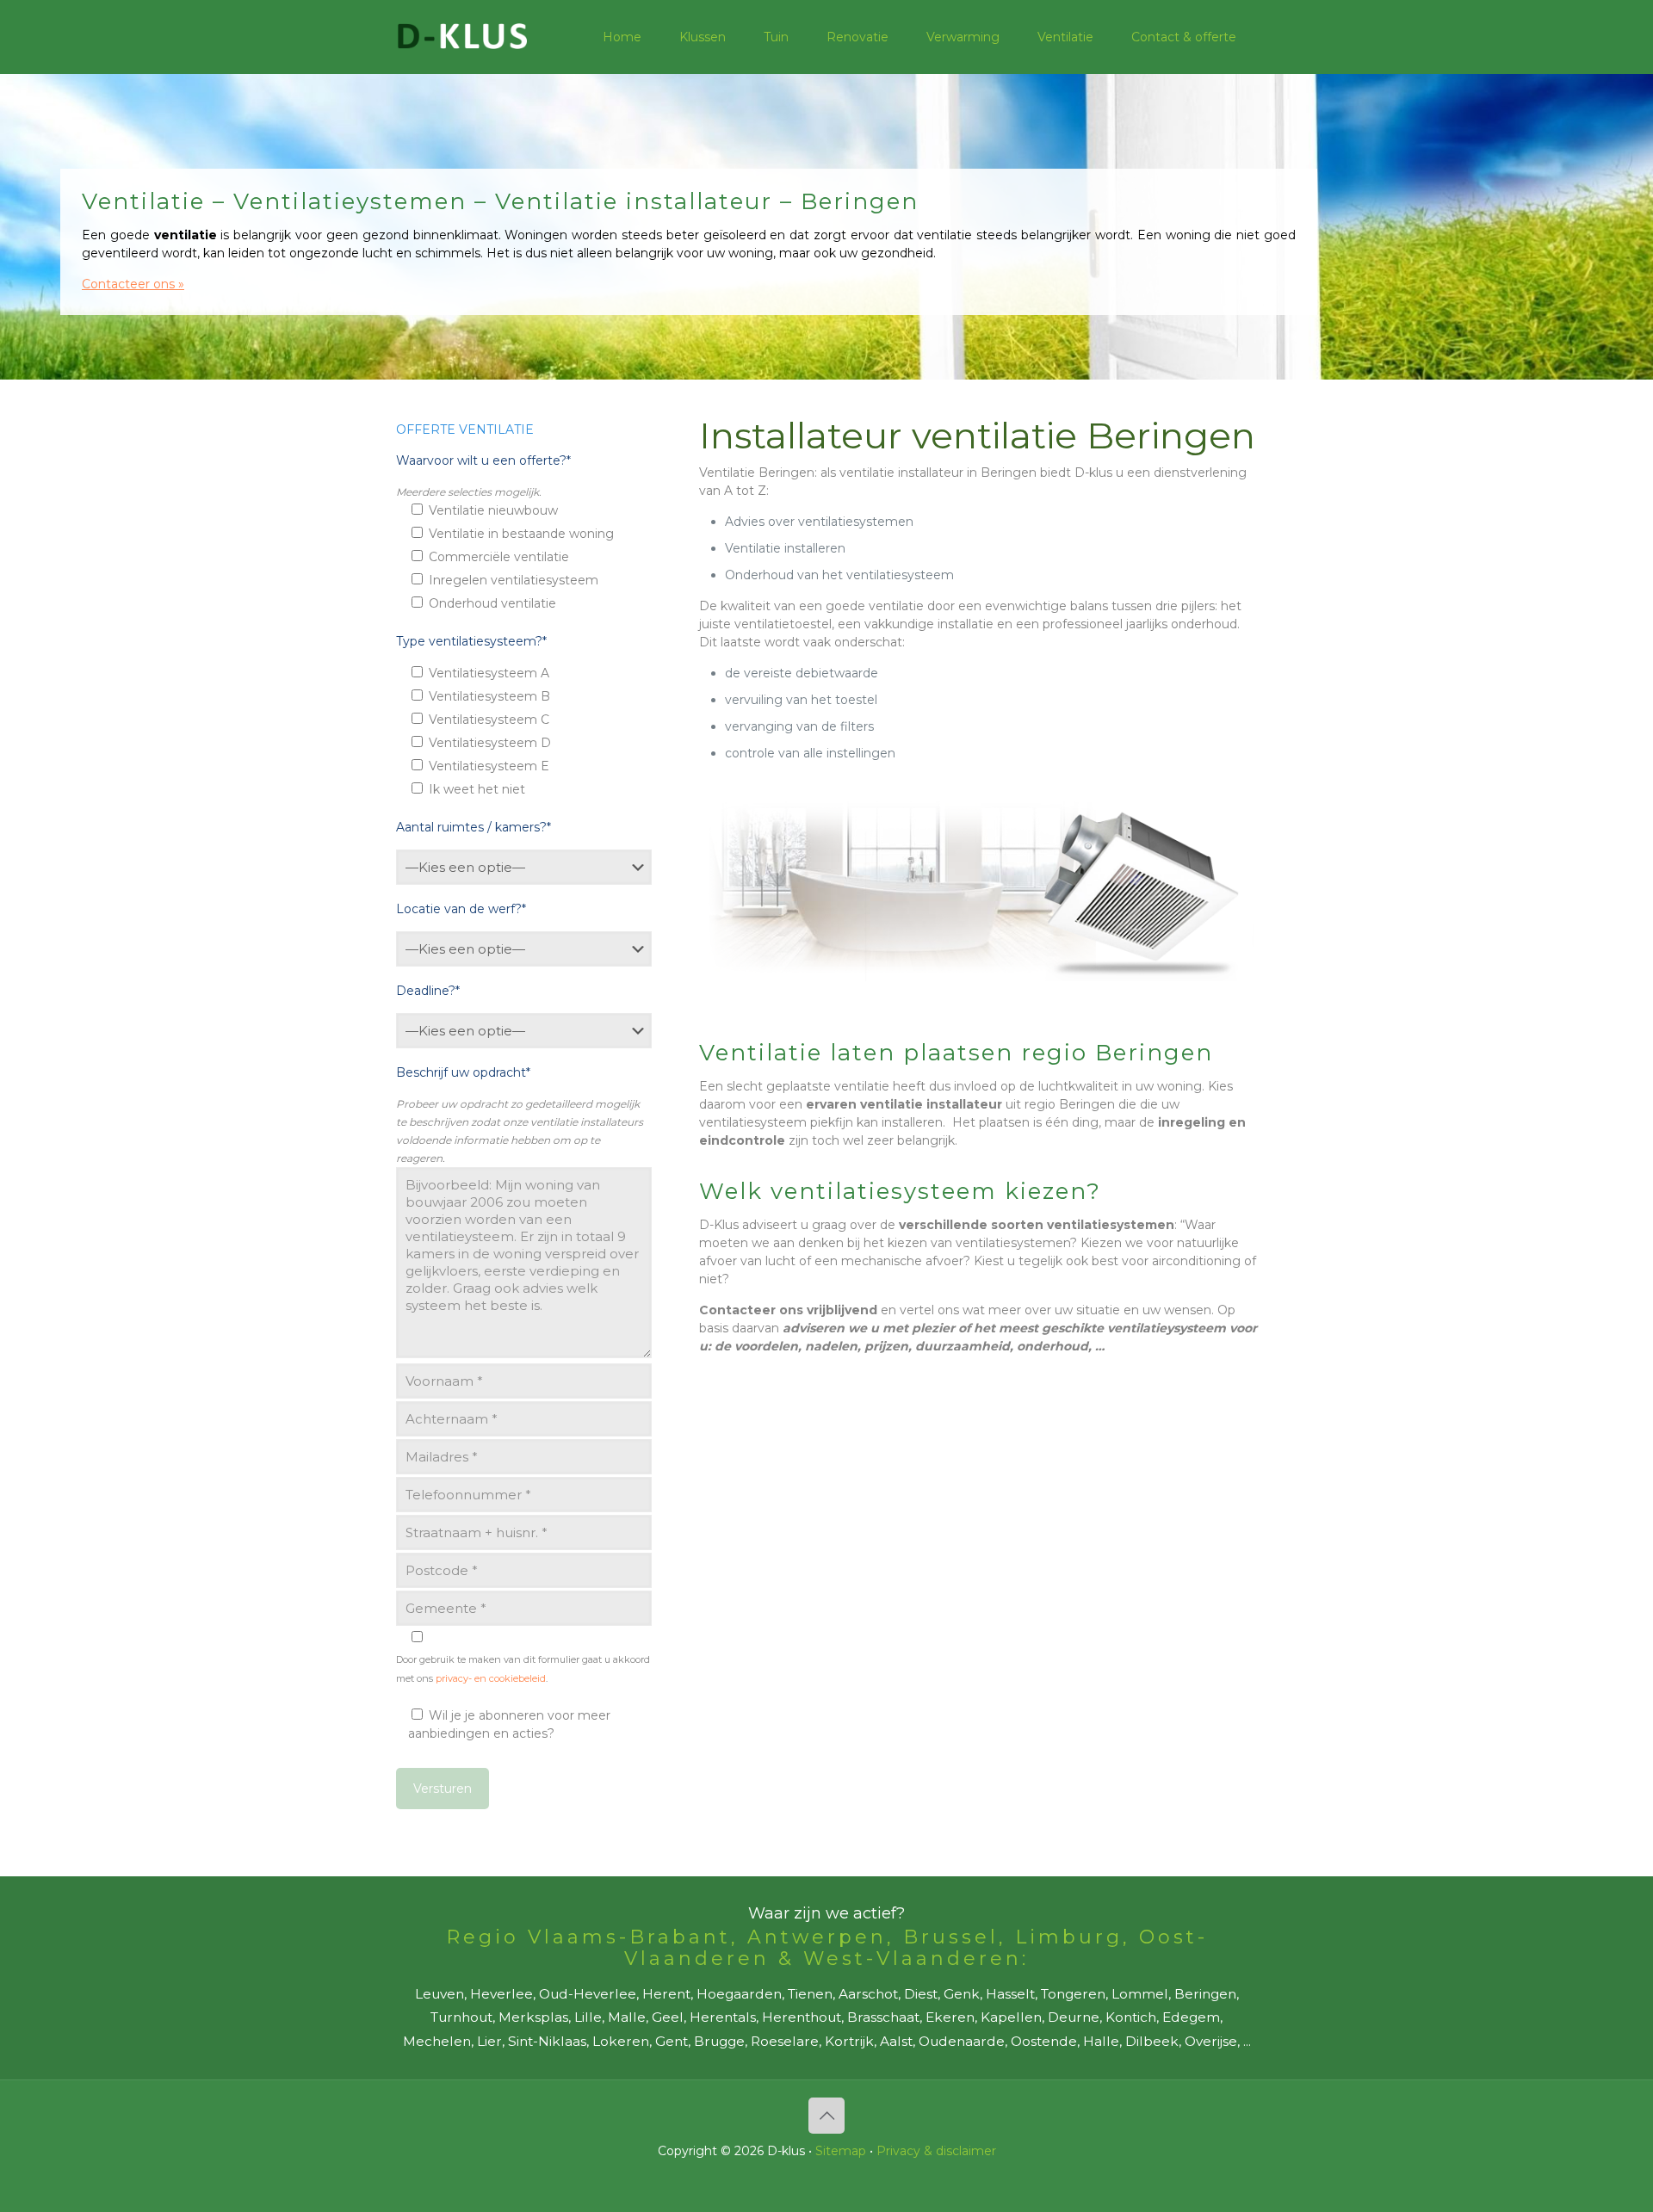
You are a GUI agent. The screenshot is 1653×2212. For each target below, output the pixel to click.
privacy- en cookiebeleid (491, 1678)
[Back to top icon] (826, 2116)
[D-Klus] (462, 37)
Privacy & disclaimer (936, 2151)
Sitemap (841, 2151)
